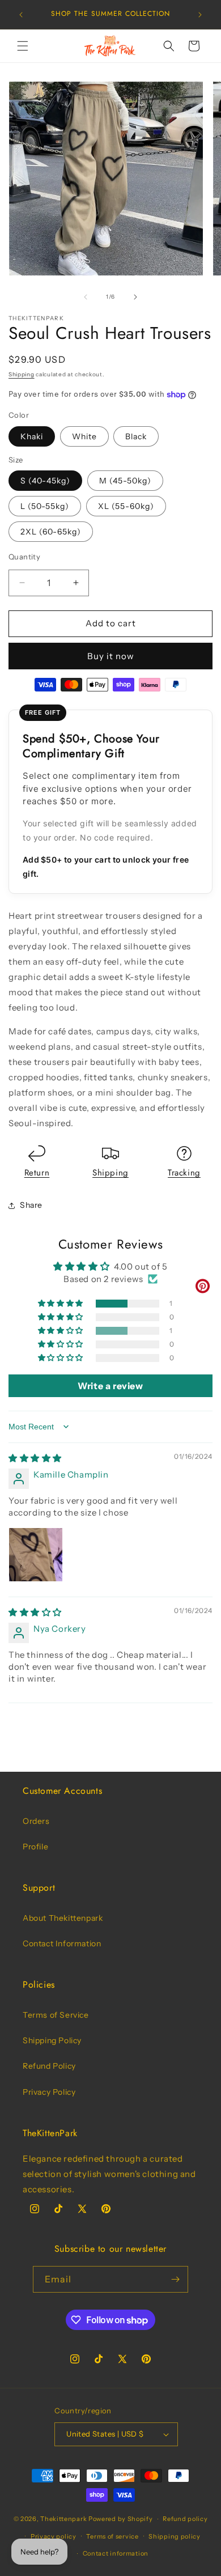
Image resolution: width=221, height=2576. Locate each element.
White (84, 436)
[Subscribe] (175, 2279)
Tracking (184, 1173)
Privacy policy (54, 2536)
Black (136, 436)
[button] (23, 46)
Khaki (32, 436)
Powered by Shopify (121, 2519)
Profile (35, 1847)
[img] (35, 1458)
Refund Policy (49, 2066)
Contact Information (62, 1943)
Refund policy (185, 2519)
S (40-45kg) (45, 481)
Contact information (116, 2553)
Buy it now (111, 656)
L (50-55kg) (45, 506)
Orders (36, 1821)
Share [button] (31, 1205)
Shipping (22, 374)
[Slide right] (135, 297)
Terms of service (112, 2536)
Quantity (24, 557)
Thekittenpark (63, 2519)
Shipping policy (175, 2536)
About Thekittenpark (63, 1918)
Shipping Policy (52, 2040)
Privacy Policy (49, 2092)
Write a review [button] (110, 1386)
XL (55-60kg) (126, 506)
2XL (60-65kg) (51, 532)
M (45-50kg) (125, 481)
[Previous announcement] (21, 15)
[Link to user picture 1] (36, 1555)
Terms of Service (56, 2015)
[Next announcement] (200, 15)
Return (37, 1173)
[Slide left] (86, 297)
